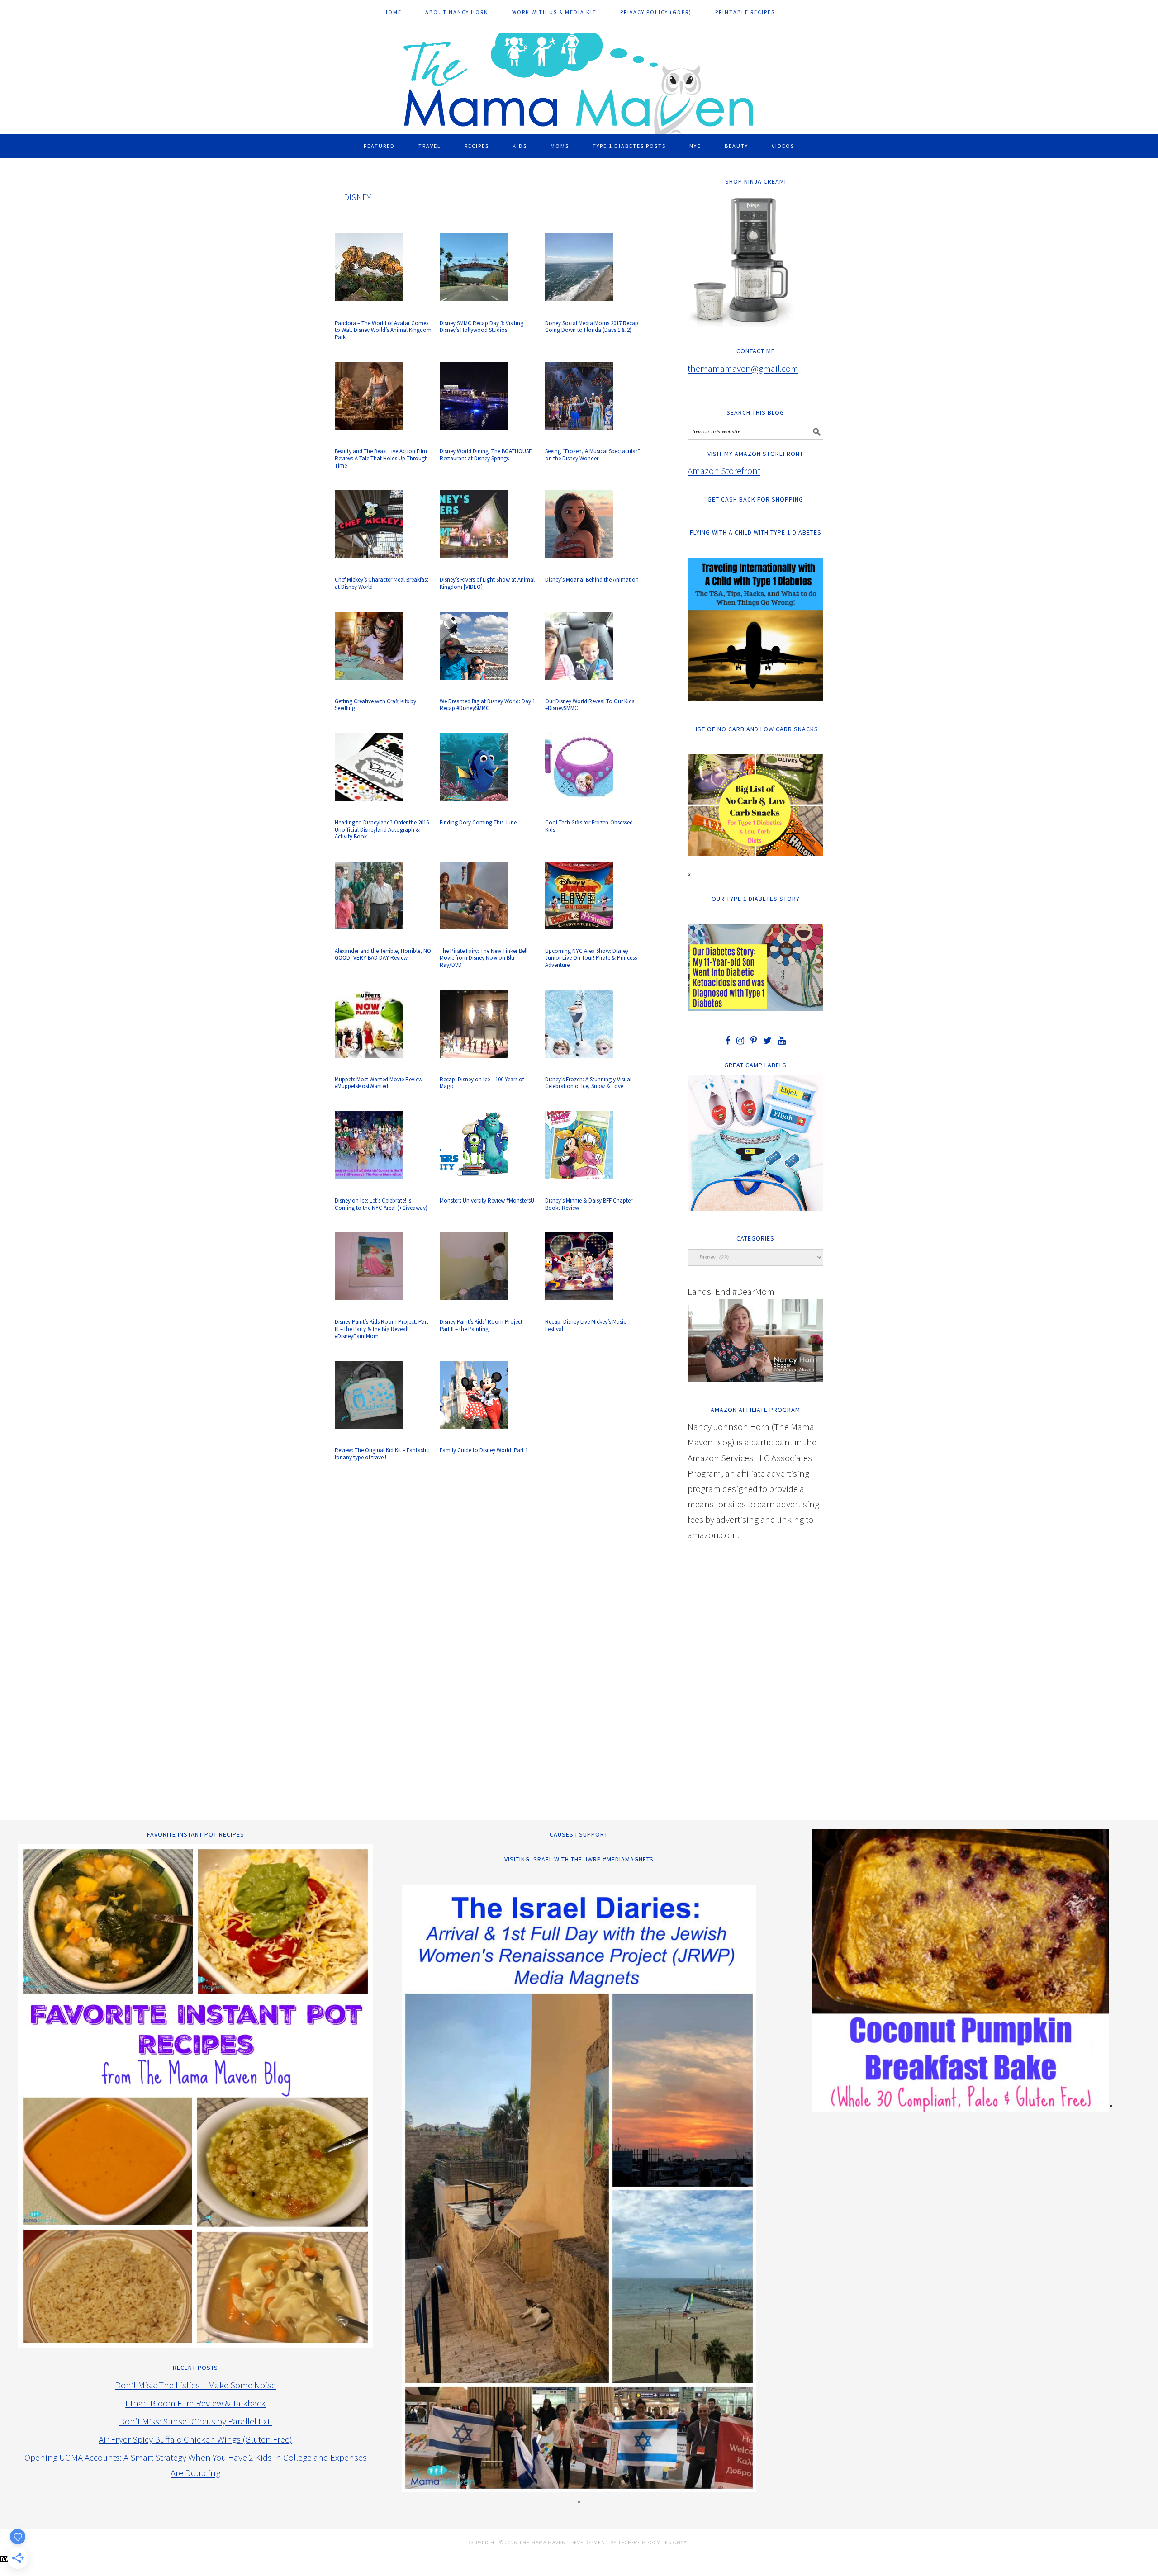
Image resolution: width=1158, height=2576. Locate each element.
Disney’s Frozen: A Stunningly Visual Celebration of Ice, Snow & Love (588, 1083)
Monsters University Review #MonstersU (487, 1200)
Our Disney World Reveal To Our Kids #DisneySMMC (590, 705)
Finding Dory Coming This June (478, 822)
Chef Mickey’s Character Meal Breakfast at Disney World (382, 583)
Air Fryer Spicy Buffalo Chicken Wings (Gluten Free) (195, 2439)
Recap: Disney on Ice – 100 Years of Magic (482, 1083)
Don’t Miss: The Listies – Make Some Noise (195, 2385)
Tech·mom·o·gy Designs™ (653, 2542)
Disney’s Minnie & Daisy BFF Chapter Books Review (589, 1204)
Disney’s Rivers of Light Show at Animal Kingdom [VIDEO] (487, 583)
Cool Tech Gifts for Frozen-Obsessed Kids (589, 826)
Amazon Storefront (724, 471)
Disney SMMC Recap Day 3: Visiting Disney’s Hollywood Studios (482, 327)
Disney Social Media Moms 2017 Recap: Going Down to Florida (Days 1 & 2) (592, 327)
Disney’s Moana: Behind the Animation (592, 580)
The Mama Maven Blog (579, 80)
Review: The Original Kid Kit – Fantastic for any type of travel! (382, 1454)
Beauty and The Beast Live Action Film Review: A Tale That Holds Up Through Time (381, 458)
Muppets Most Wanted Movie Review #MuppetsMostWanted (379, 1083)
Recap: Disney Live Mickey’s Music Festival (586, 1325)
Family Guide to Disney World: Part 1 (484, 1450)
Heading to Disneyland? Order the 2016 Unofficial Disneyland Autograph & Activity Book (382, 829)
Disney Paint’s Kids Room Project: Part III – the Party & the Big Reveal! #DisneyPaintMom (382, 1329)
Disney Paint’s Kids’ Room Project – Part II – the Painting (483, 1325)
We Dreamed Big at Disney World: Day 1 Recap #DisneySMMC (487, 705)
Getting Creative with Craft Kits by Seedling (375, 705)
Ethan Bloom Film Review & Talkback (195, 2403)
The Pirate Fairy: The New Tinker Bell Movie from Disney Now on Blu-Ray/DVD (484, 958)
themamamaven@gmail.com (743, 368)
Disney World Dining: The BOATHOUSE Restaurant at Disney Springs (486, 455)
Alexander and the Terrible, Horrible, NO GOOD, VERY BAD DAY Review (383, 954)
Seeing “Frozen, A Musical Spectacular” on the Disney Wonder (593, 455)
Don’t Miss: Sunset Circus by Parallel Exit (196, 2421)
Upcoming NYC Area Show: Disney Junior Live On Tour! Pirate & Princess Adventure (591, 958)
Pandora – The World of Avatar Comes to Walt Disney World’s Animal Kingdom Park (383, 330)
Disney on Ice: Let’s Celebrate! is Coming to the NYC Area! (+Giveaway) (381, 1204)
